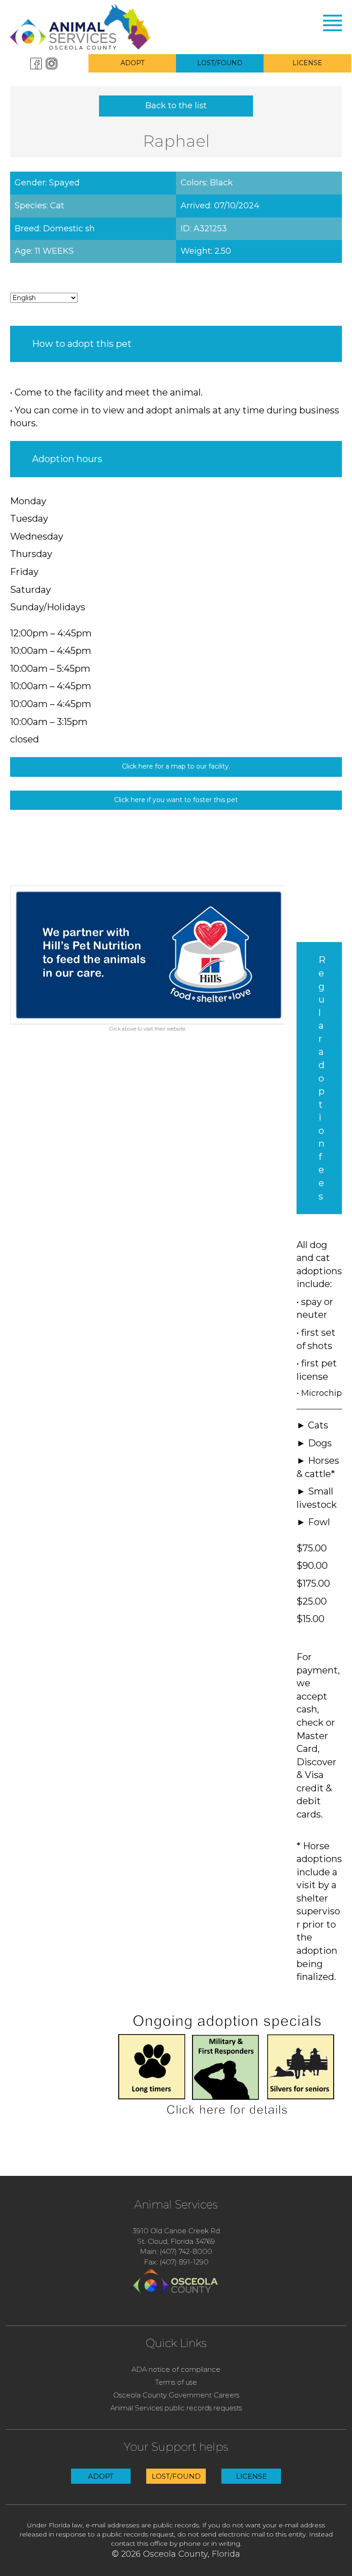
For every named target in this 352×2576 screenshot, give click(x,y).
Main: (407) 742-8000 (176, 2251)
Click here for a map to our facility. (176, 766)
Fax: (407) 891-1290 (176, 2262)
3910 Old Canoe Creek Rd (176, 2231)
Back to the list (176, 106)
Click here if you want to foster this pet (176, 800)
